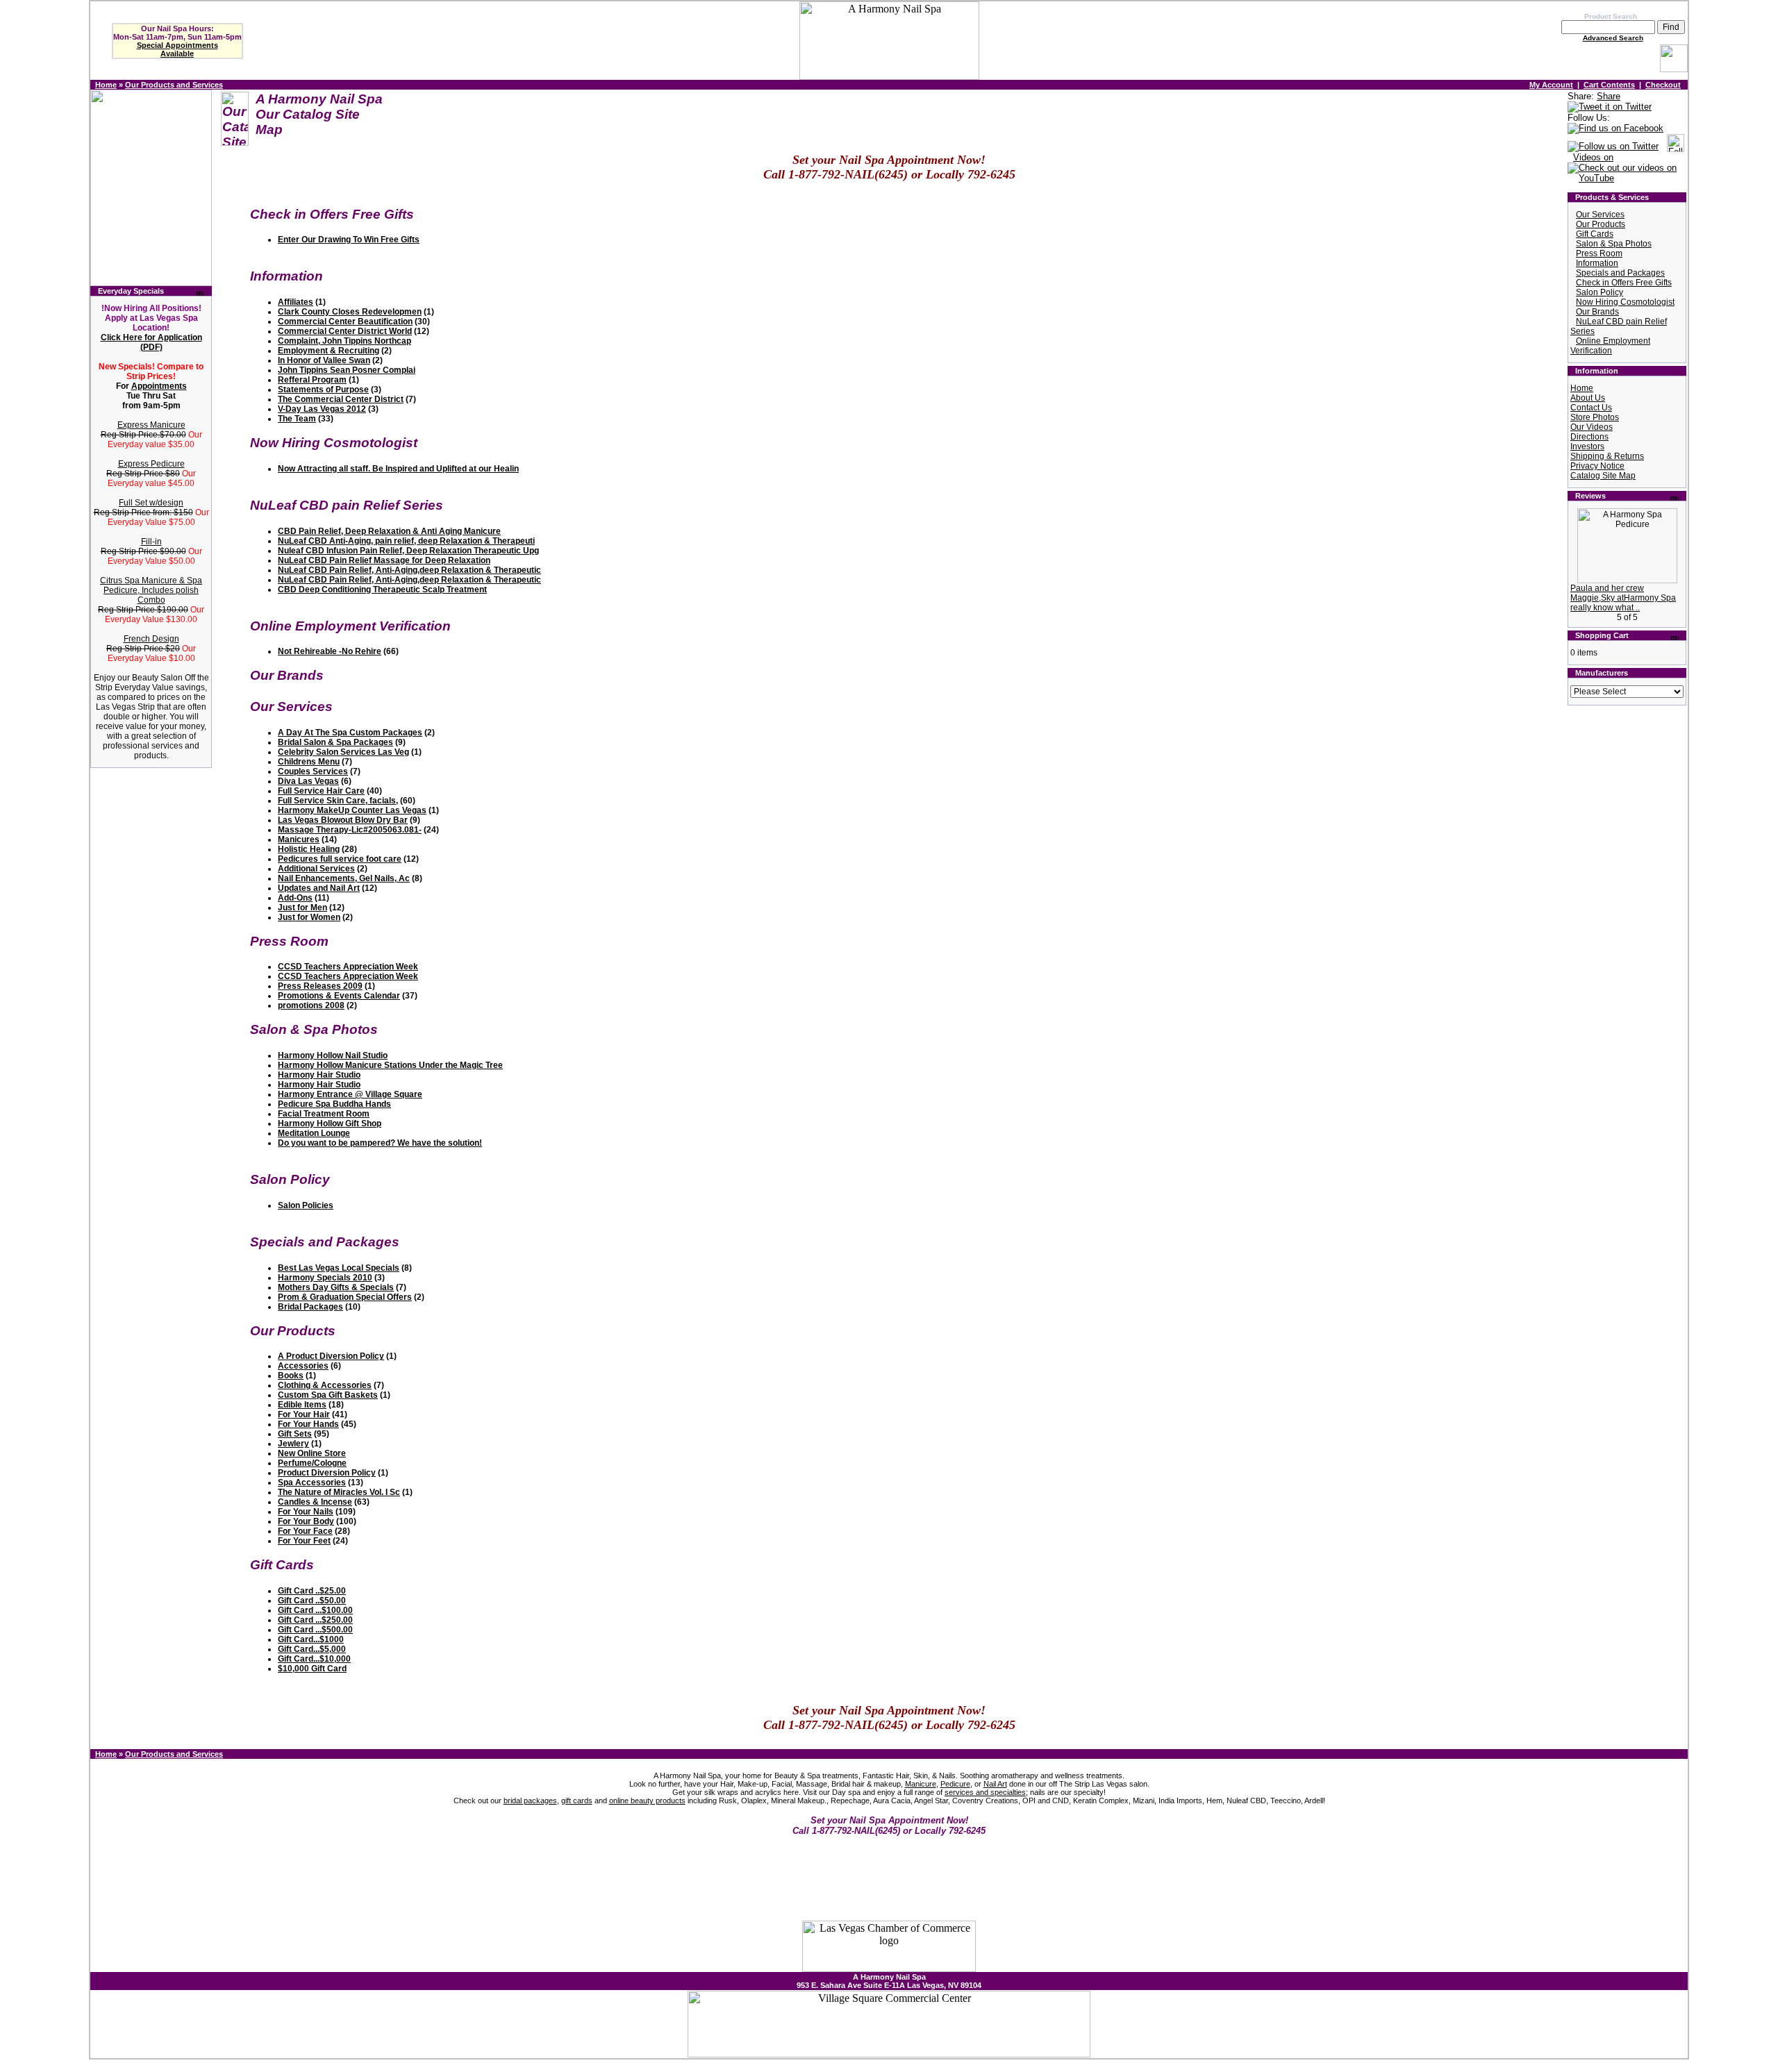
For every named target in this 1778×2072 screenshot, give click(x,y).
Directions (1589, 437)
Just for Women (309, 917)
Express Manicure (151, 425)
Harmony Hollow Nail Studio (333, 1055)
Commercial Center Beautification (345, 321)
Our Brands (1597, 312)
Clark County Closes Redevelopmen (350, 312)
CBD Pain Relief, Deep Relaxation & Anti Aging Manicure (389, 531)
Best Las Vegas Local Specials (339, 1268)
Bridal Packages (310, 1307)
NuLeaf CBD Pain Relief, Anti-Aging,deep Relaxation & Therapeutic (409, 570)
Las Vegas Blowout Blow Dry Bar (343, 820)
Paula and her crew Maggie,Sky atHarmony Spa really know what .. (1623, 598)
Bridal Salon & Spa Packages (335, 742)
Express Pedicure (151, 464)
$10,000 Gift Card (312, 1669)
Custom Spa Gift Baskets (328, 1395)
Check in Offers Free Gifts (1624, 283)
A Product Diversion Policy (331, 1356)
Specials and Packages (1620, 273)
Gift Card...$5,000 (312, 1649)
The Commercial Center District (341, 399)
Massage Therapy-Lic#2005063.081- (350, 830)
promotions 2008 (311, 1005)
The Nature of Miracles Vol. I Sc (339, 1492)
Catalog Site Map (1603, 476)
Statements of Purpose (323, 390)
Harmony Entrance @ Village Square (350, 1094)
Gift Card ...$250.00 (315, 1620)
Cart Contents (1609, 85)
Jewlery (293, 1444)
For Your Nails (306, 1512)
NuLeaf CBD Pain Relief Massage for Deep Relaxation (384, 560)
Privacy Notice (1597, 466)
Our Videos (1592, 427)
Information (1597, 263)
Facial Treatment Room (324, 1114)
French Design (151, 639)
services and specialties (985, 1792)
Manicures (299, 839)
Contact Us (1591, 408)
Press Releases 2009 (320, 986)
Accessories (303, 1366)
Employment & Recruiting (329, 351)
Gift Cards (1595, 234)
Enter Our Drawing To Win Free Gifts (349, 240)
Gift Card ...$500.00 (315, 1630)
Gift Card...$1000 (311, 1639)
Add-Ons (295, 898)
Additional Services (316, 869)
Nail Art (995, 1784)
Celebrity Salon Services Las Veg (343, 752)
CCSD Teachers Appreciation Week (348, 967)
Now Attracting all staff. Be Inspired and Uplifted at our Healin (398, 469)
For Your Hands (308, 1424)
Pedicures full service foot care (340, 859)
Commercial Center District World (345, 331)
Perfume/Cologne (312, 1463)
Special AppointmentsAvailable (177, 49)
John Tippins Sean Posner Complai (347, 370)
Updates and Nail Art (319, 888)
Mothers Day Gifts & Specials (336, 1287)
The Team (297, 419)
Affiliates (296, 302)
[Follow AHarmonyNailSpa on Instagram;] (1676, 147)
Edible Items (302, 1405)
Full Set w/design (151, 503)
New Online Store (312, 1453)
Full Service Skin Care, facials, (338, 801)
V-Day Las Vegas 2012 (322, 409)
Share (1609, 96)
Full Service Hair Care (321, 791)
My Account (1551, 85)
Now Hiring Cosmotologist (1625, 302)
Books (291, 1376)
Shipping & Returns (1607, 456)
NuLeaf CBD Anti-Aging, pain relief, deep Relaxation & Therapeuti (406, 541)
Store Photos (1595, 417)
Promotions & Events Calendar (339, 996)
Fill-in (151, 542)
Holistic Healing (309, 849)
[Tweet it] (1610, 107)
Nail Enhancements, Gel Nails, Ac (344, 878)
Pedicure (955, 1784)
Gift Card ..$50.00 (312, 1601)
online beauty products (647, 1801)
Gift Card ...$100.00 (315, 1610)
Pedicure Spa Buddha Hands (334, 1104)
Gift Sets (295, 1434)
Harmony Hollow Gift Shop (330, 1123)
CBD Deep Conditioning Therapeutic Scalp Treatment (382, 590)
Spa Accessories (312, 1482)
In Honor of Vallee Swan (324, 360)
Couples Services (313, 771)
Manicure (921, 1784)
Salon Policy (1600, 292)
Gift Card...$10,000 (314, 1659)
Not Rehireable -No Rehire (330, 651)
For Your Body (306, 1521)
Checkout (1663, 85)
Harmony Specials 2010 (325, 1278)
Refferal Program (312, 380)
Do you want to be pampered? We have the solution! (380, 1143)
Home (106, 85)
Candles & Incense (315, 1502)
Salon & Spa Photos (1614, 244)
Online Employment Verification (1610, 346)
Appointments (159, 386)
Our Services (1600, 215)
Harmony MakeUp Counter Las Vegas (352, 810)
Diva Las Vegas (308, 781)
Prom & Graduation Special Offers (345, 1297)
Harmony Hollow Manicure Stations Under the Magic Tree (390, 1065)
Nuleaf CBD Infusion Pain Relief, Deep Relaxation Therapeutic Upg (408, 551)
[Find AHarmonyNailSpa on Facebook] (1615, 129)
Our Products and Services (174, 85)
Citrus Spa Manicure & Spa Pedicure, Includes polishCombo (151, 590)
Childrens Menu (309, 762)
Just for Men (302, 908)
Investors (1587, 446)
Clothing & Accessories (325, 1385)
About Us (1588, 398)
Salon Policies (306, 1205)
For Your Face (305, 1531)
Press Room (1599, 253)
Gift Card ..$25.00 (312, 1591)
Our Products (1601, 224)
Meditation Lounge (314, 1133)
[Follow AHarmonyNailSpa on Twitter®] (1613, 147)
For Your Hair (304, 1414)
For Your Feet (304, 1541)
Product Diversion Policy (327, 1473)
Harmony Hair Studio (319, 1075)
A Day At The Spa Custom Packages (350, 733)
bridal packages (530, 1801)
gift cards (577, 1801)
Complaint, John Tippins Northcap (344, 341)
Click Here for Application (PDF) (151, 342)
